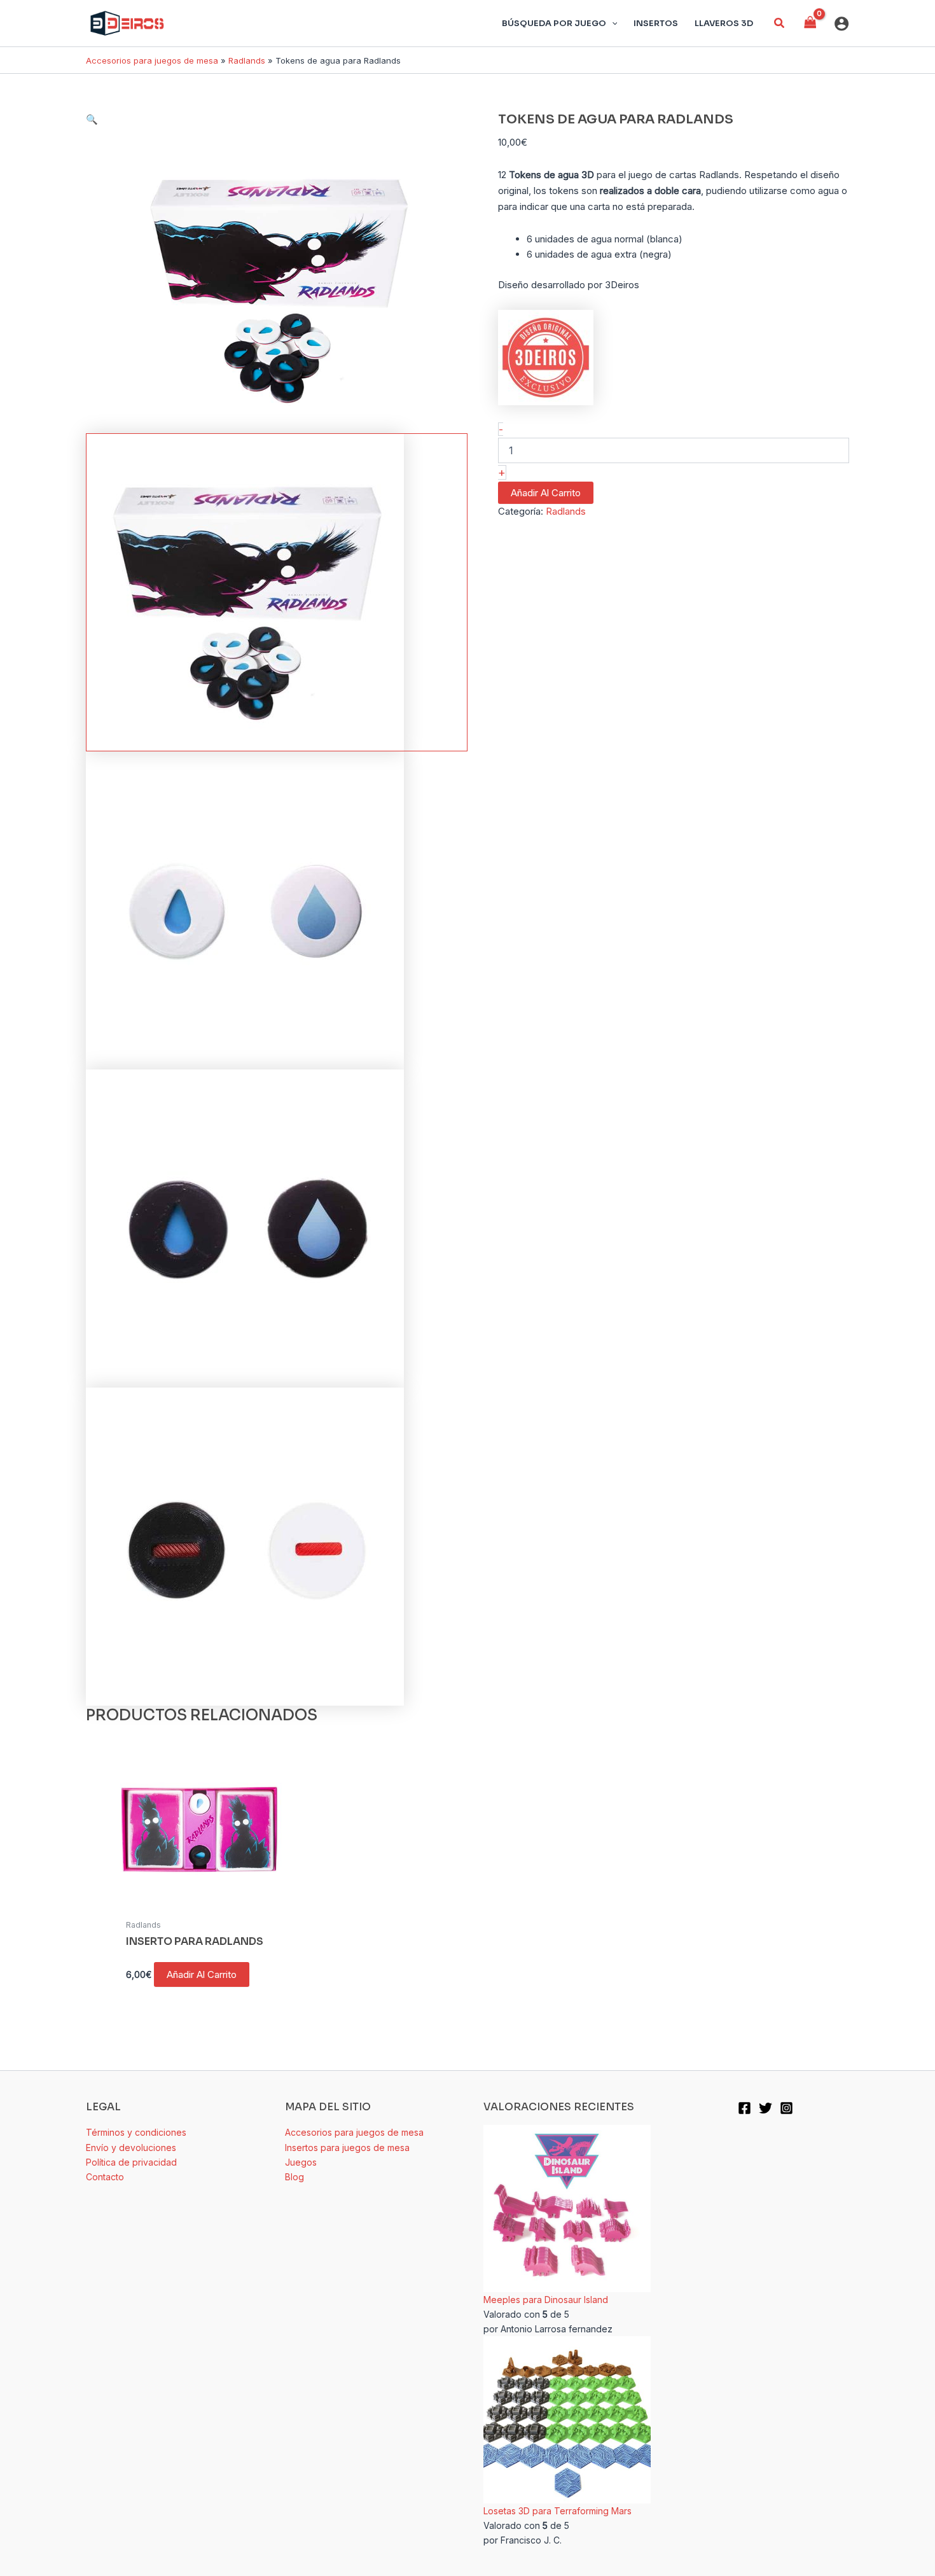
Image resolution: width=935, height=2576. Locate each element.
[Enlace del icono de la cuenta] (841, 24)
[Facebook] (745, 2108)
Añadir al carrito (546, 493)
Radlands (247, 60)
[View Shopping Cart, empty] (810, 23)
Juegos (301, 2162)
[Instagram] (786, 2108)
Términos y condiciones (136, 2132)
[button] (780, 23)
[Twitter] (765, 2108)
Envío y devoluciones (131, 2148)
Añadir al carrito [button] (202, 1974)
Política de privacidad (131, 2162)
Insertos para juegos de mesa (347, 2148)
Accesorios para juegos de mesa (152, 60)
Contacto (105, 2177)
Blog (294, 2177)
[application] (612, 24)
